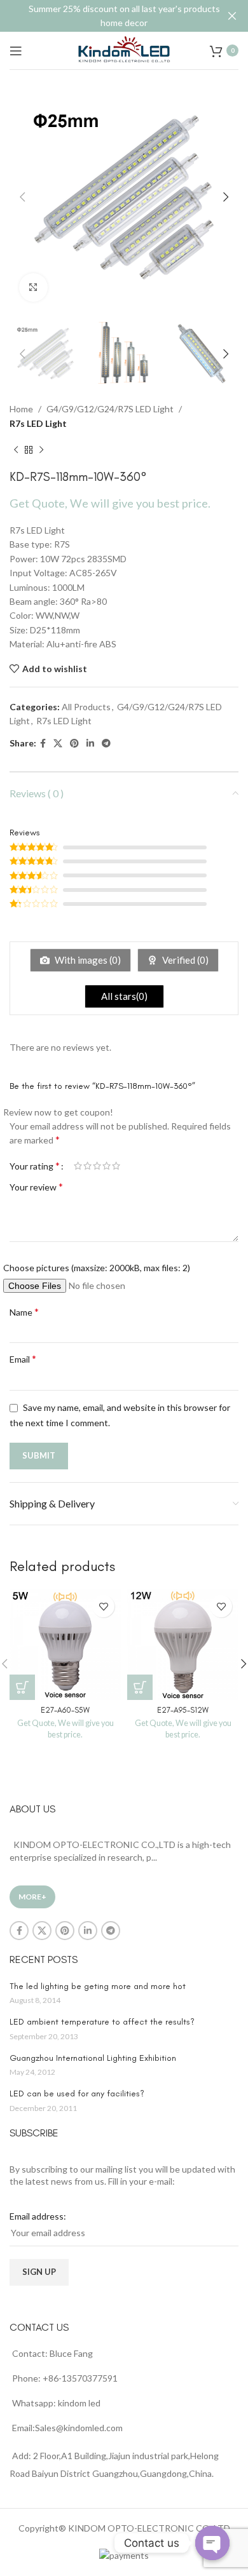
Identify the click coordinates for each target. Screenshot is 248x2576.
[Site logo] (124, 49)
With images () (87, 960)
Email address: (38, 2216)
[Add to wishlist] (103, 1606)
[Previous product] (16, 450)
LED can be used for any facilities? (77, 2094)
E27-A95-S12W (183, 1710)
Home (21, 409)
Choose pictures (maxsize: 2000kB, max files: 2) (97, 1268)
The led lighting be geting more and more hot (98, 1986)
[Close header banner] (232, 16)
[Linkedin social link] (90, 744)
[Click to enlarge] (33, 287)
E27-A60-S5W (65, 1710)
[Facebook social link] (43, 744)
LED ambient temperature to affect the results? (102, 2022)
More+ (32, 1897)
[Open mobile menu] (16, 51)
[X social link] (58, 744)
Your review (36, 1186)
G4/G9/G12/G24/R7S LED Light (110, 409)
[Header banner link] (105, 16)
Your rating (35, 1166)
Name (24, 1312)
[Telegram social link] (106, 744)
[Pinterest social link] (74, 744)
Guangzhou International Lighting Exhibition (93, 2058)
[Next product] (41, 450)
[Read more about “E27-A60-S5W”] (22, 1687)
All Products (86, 707)
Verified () (184, 960)
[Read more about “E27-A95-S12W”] (140, 1687)
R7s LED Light (38, 423)
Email (23, 1359)
